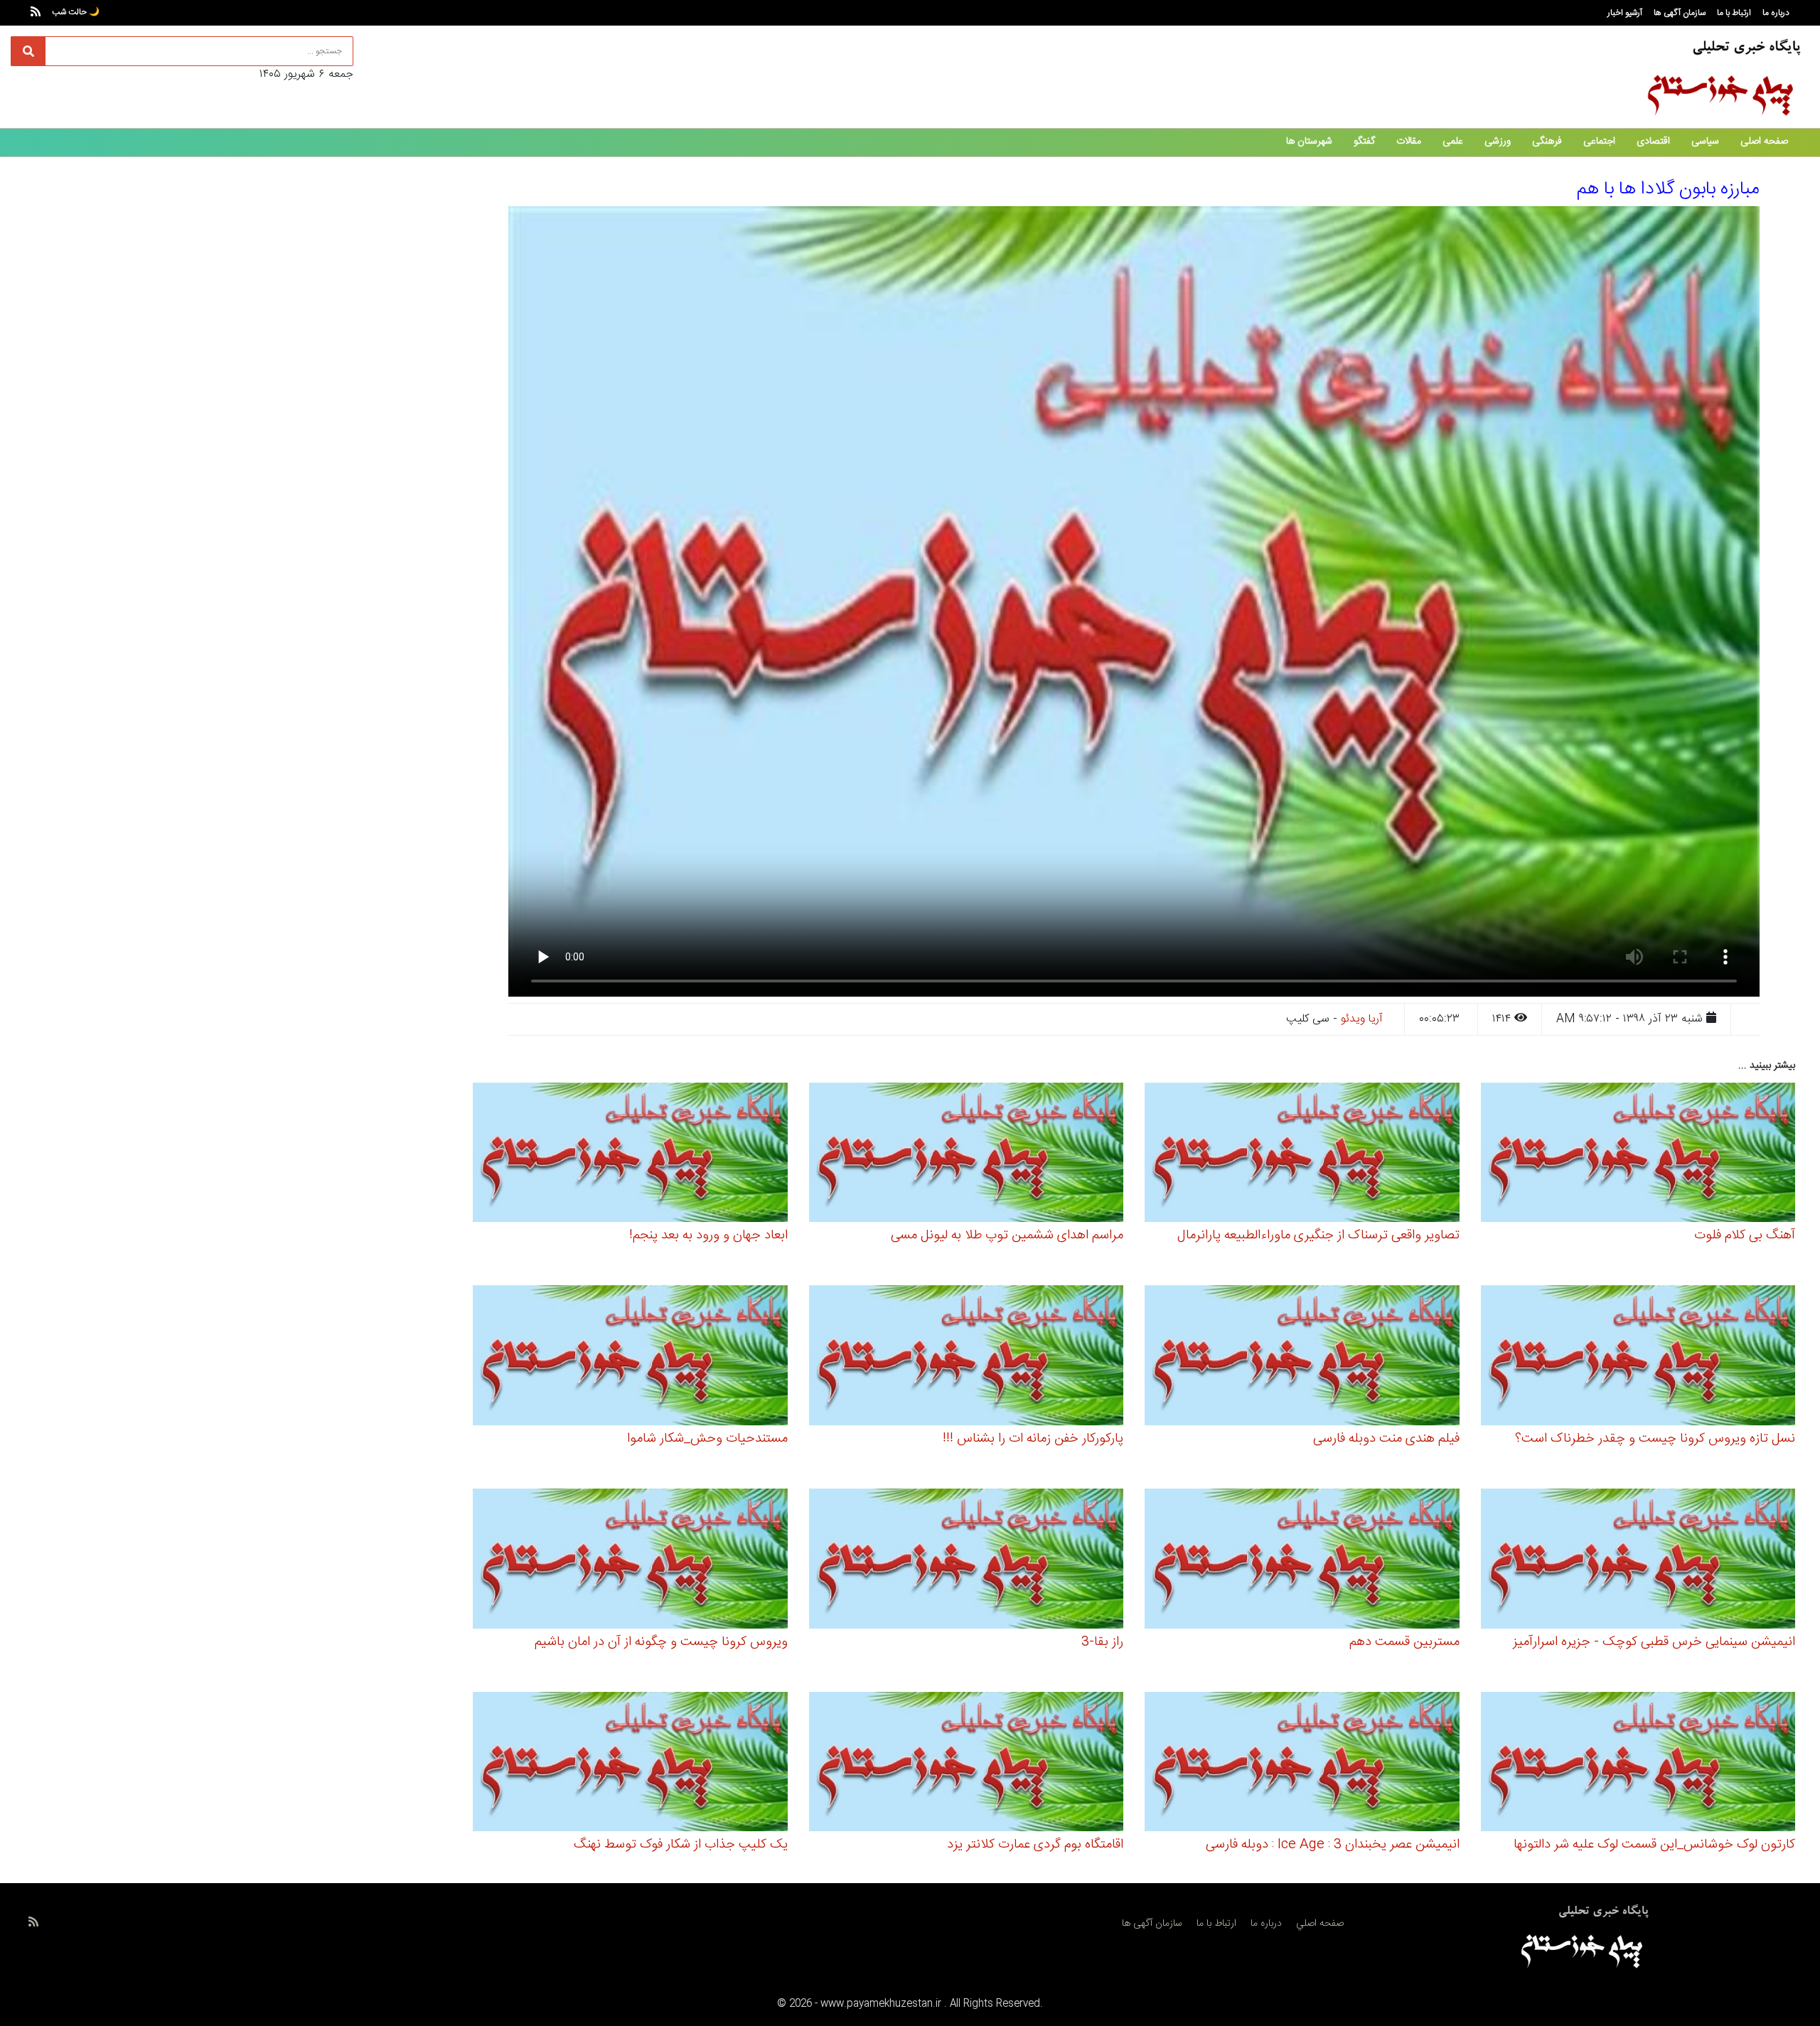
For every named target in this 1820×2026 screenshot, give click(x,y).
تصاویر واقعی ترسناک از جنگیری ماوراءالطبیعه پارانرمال (1318, 1236)
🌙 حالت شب (76, 12)
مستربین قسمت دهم (1404, 1642)
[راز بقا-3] (967, 1561)
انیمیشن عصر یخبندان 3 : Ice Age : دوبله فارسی (1333, 1845)
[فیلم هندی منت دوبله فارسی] (1302, 1357)
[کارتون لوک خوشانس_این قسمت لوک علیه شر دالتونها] (1638, 1764)
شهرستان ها (1309, 141)
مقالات (1409, 141)
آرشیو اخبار (1625, 13)
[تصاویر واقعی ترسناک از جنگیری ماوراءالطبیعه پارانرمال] (1302, 1155)
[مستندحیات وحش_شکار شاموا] (630, 1357)
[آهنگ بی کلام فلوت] (1638, 1155)
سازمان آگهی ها (1680, 13)
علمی (1453, 141)
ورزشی (1498, 141)
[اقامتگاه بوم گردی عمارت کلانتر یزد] (967, 1764)
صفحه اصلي (1320, 1924)
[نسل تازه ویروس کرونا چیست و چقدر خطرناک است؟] (1638, 1357)
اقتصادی (1653, 141)
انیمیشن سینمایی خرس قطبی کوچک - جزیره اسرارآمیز (1654, 1642)
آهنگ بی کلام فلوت (1745, 1236)
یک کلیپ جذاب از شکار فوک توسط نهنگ (681, 1845)
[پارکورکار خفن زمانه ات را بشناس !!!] (967, 1357)
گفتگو (1364, 141)
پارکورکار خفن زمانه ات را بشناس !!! (1033, 1439)
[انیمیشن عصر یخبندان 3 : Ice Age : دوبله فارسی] (1302, 1764)
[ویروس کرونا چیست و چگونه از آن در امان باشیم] (630, 1561)
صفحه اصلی (1764, 141)
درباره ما (1776, 13)
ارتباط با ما (1734, 13)
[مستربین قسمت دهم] (1302, 1561)
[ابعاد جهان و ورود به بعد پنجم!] (630, 1155)
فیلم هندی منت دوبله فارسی (1386, 1439)
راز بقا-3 (1102, 1642)
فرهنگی (1547, 141)
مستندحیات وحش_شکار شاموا (707, 1439)
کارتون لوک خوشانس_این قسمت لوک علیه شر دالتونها (1654, 1845)
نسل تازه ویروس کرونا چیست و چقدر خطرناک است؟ (1655, 1439)
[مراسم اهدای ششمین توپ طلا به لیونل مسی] (967, 1155)
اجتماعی (1599, 141)
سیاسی (1705, 141)
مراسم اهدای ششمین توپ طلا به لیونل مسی (1007, 1236)
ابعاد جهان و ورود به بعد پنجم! (708, 1236)
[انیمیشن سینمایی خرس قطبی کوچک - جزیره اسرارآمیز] (1638, 1561)
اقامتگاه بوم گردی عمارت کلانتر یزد (1035, 1845)
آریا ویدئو (1362, 1019)
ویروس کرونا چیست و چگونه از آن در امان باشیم (661, 1642)
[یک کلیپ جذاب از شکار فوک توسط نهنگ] (630, 1764)
